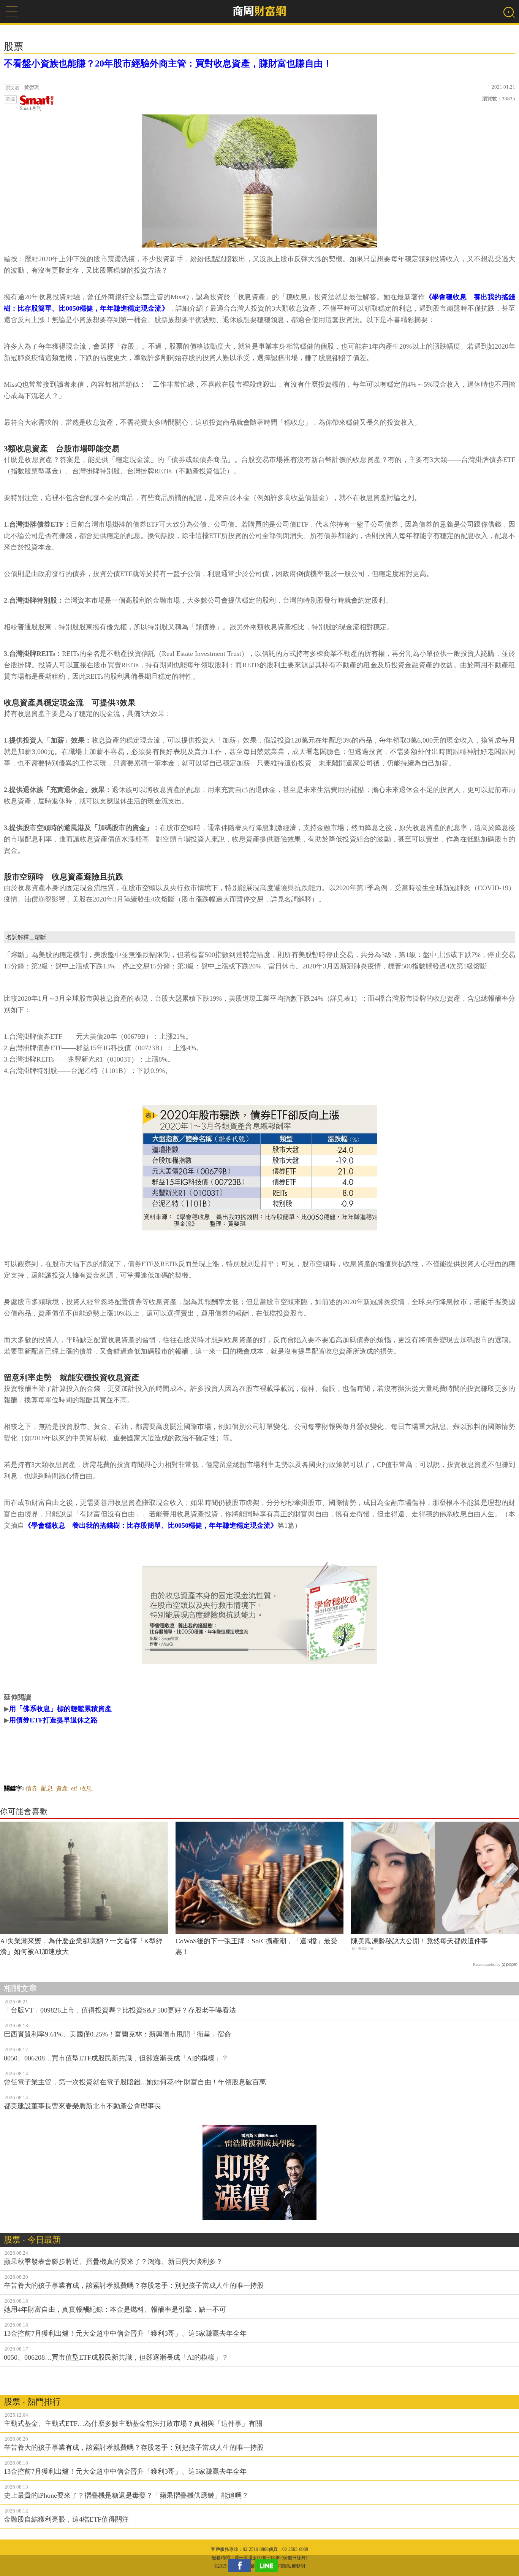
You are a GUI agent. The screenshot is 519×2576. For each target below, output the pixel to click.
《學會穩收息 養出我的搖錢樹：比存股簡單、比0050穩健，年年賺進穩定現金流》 (151, 1525)
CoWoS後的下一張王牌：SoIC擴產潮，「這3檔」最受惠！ (256, 1947)
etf (74, 1788)
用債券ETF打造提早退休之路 (53, 1720)
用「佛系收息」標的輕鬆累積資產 (60, 1709)
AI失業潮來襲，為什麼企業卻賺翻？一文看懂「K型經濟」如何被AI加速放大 (81, 1947)
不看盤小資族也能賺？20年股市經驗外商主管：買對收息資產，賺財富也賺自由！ (168, 63)
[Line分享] (268, 2566)
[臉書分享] (242, 2566)
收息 (86, 1788)
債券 (32, 1788)
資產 (62, 1788)
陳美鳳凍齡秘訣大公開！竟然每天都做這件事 (419, 1941)
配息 (47, 1788)
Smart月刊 (31, 108)
